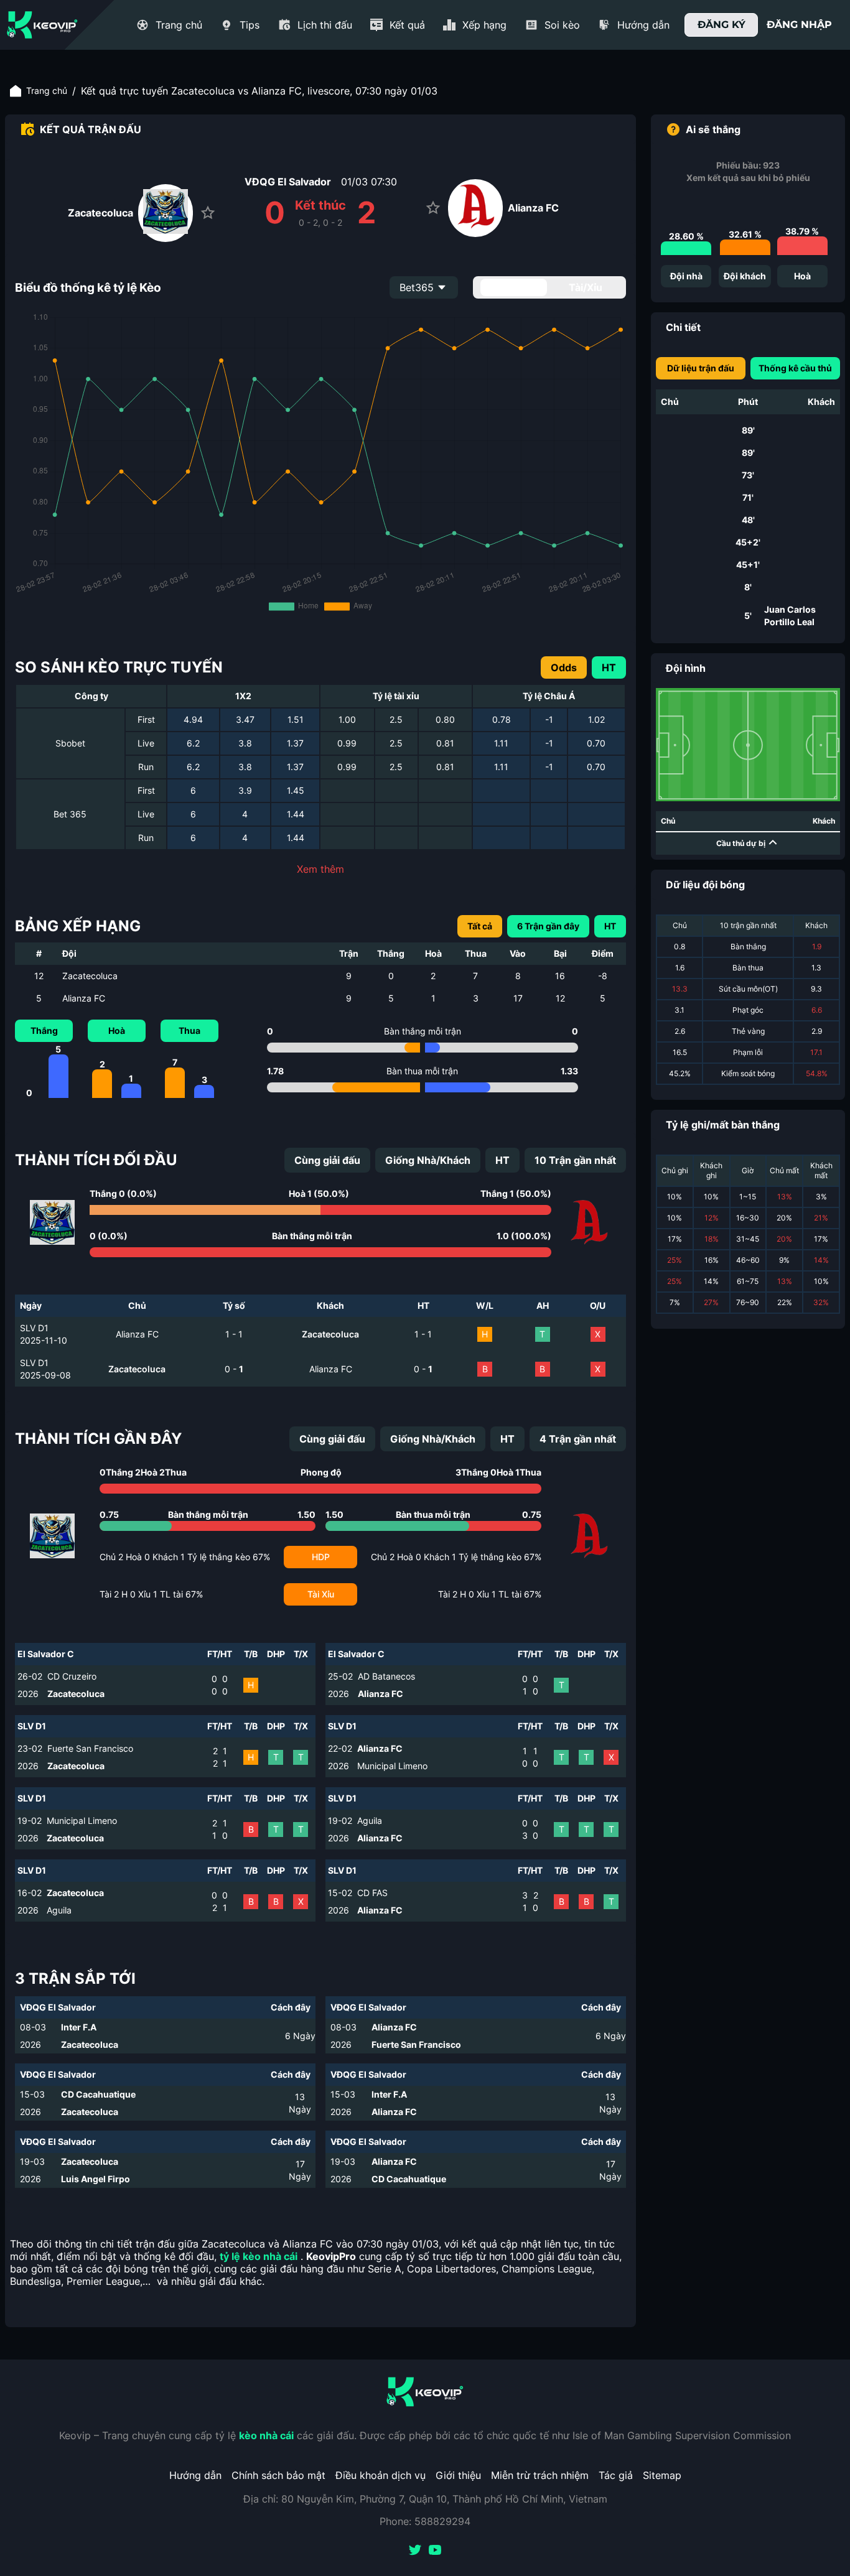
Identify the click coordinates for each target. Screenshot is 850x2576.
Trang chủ (47, 91)
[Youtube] (435, 2551)
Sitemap (662, 2475)
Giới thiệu (458, 2475)
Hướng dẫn (195, 2475)
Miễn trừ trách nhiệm (540, 2475)
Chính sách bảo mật (278, 2475)
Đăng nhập (799, 25)
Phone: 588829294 (425, 2521)
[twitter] (415, 2551)
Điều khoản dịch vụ (381, 2475)
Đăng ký (722, 25)
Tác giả (616, 2475)
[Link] (42, 25)
